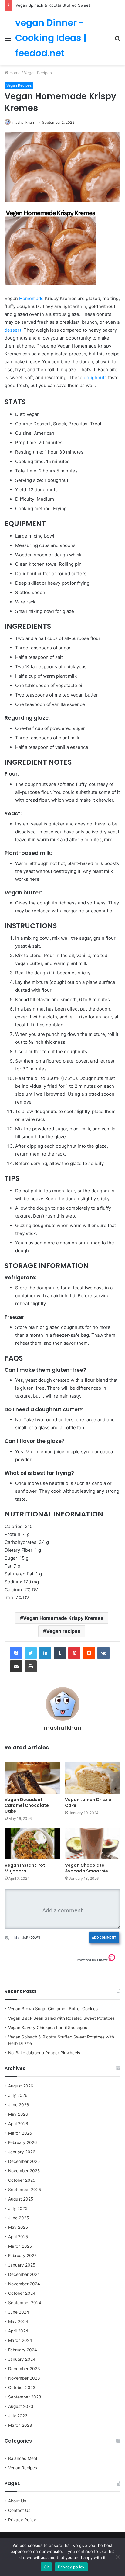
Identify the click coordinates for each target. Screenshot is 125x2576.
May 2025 (18, 2227)
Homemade (31, 298)
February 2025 (22, 2256)
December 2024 (24, 2274)
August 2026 (21, 2086)
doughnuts (95, 377)
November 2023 (24, 2378)
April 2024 (18, 2331)
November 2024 (24, 2284)
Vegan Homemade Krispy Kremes (63, 1618)
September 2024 (25, 2303)
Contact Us (19, 2510)
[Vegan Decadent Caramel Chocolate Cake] (32, 1778)
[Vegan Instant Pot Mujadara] (32, 1843)
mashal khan (23, 122)
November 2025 (24, 2171)
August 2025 (21, 2199)
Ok (46, 2567)
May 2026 (18, 2114)
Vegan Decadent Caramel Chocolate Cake (27, 1805)
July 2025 (18, 2208)
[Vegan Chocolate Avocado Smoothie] (93, 1843)
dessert (13, 330)
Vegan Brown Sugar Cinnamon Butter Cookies (53, 2009)
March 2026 (20, 2133)
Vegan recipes (63, 1631)
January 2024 (22, 2359)
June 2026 (19, 2105)
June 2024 (19, 2312)
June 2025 (19, 2218)
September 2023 (25, 2397)
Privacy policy (71, 2567)
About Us (17, 2501)
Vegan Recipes (38, 73)
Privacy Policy (22, 2520)
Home (14, 73)
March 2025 (20, 2246)
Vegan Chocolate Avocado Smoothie (86, 1868)
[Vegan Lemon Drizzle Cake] (93, 1778)
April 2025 (18, 2237)
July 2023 (18, 2416)
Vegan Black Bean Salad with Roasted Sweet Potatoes (61, 2018)
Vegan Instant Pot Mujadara (25, 1868)
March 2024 (20, 2340)
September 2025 (25, 2190)
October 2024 (22, 2293)
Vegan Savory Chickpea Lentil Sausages (48, 2028)
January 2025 (22, 2265)
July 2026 (18, 2095)
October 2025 (22, 2180)
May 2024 (18, 2322)
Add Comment (104, 1937)
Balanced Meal (23, 2458)
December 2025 (24, 2161)
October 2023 (22, 2388)
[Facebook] (16, 1653)
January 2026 (22, 2152)
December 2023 (24, 2369)
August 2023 (21, 2406)
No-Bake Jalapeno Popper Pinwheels (44, 2053)
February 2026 (23, 2142)
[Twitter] (31, 1653)
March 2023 (20, 2425)
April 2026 (18, 2124)
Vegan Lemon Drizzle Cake (88, 1802)
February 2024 (23, 2350)
